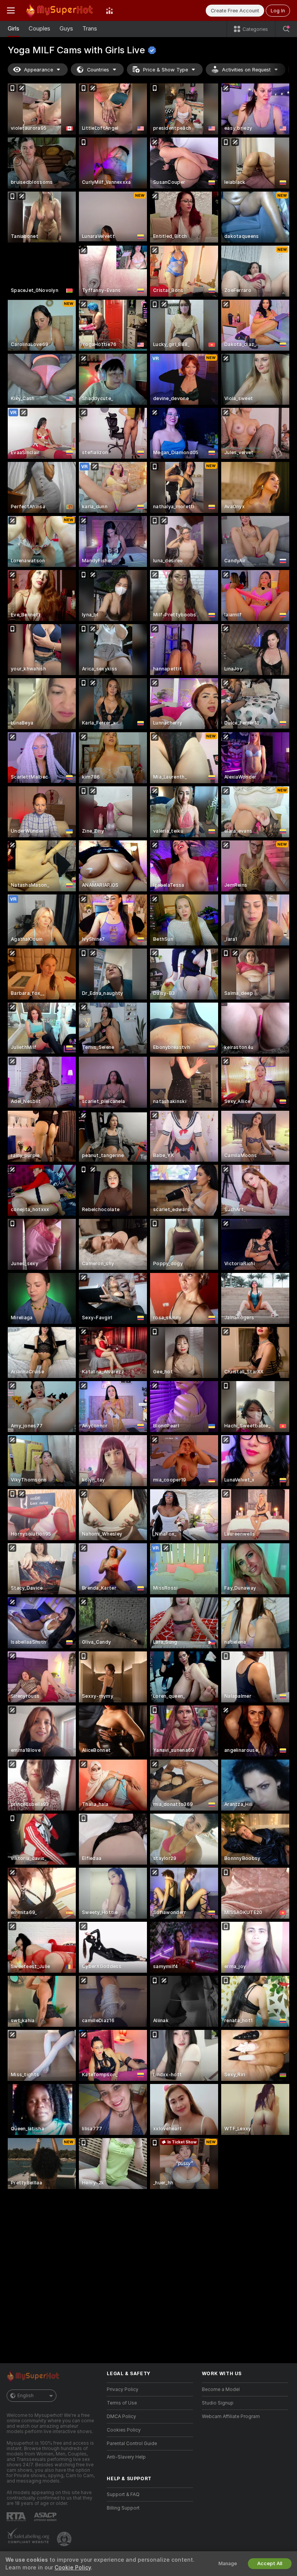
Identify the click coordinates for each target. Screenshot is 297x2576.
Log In (278, 11)
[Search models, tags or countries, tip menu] (286, 29)
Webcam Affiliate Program (231, 2416)
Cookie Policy (73, 2568)
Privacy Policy (123, 2389)
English (26, 2396)
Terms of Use (122, 2403)
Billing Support (123, 2508)
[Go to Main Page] (60, 10)
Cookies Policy (124, 2430)
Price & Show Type (166, 70)
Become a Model (221, 2389)
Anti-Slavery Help (126, 2457)
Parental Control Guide (132, 2444)
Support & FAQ (123, 2495)
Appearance (38, 70)
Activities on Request (246, 70)
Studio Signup (218, 2403)
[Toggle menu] (11, 10)
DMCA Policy (121, 2416)
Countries (98, 70)
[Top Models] (109, 10)
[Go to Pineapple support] (65, 2539)
